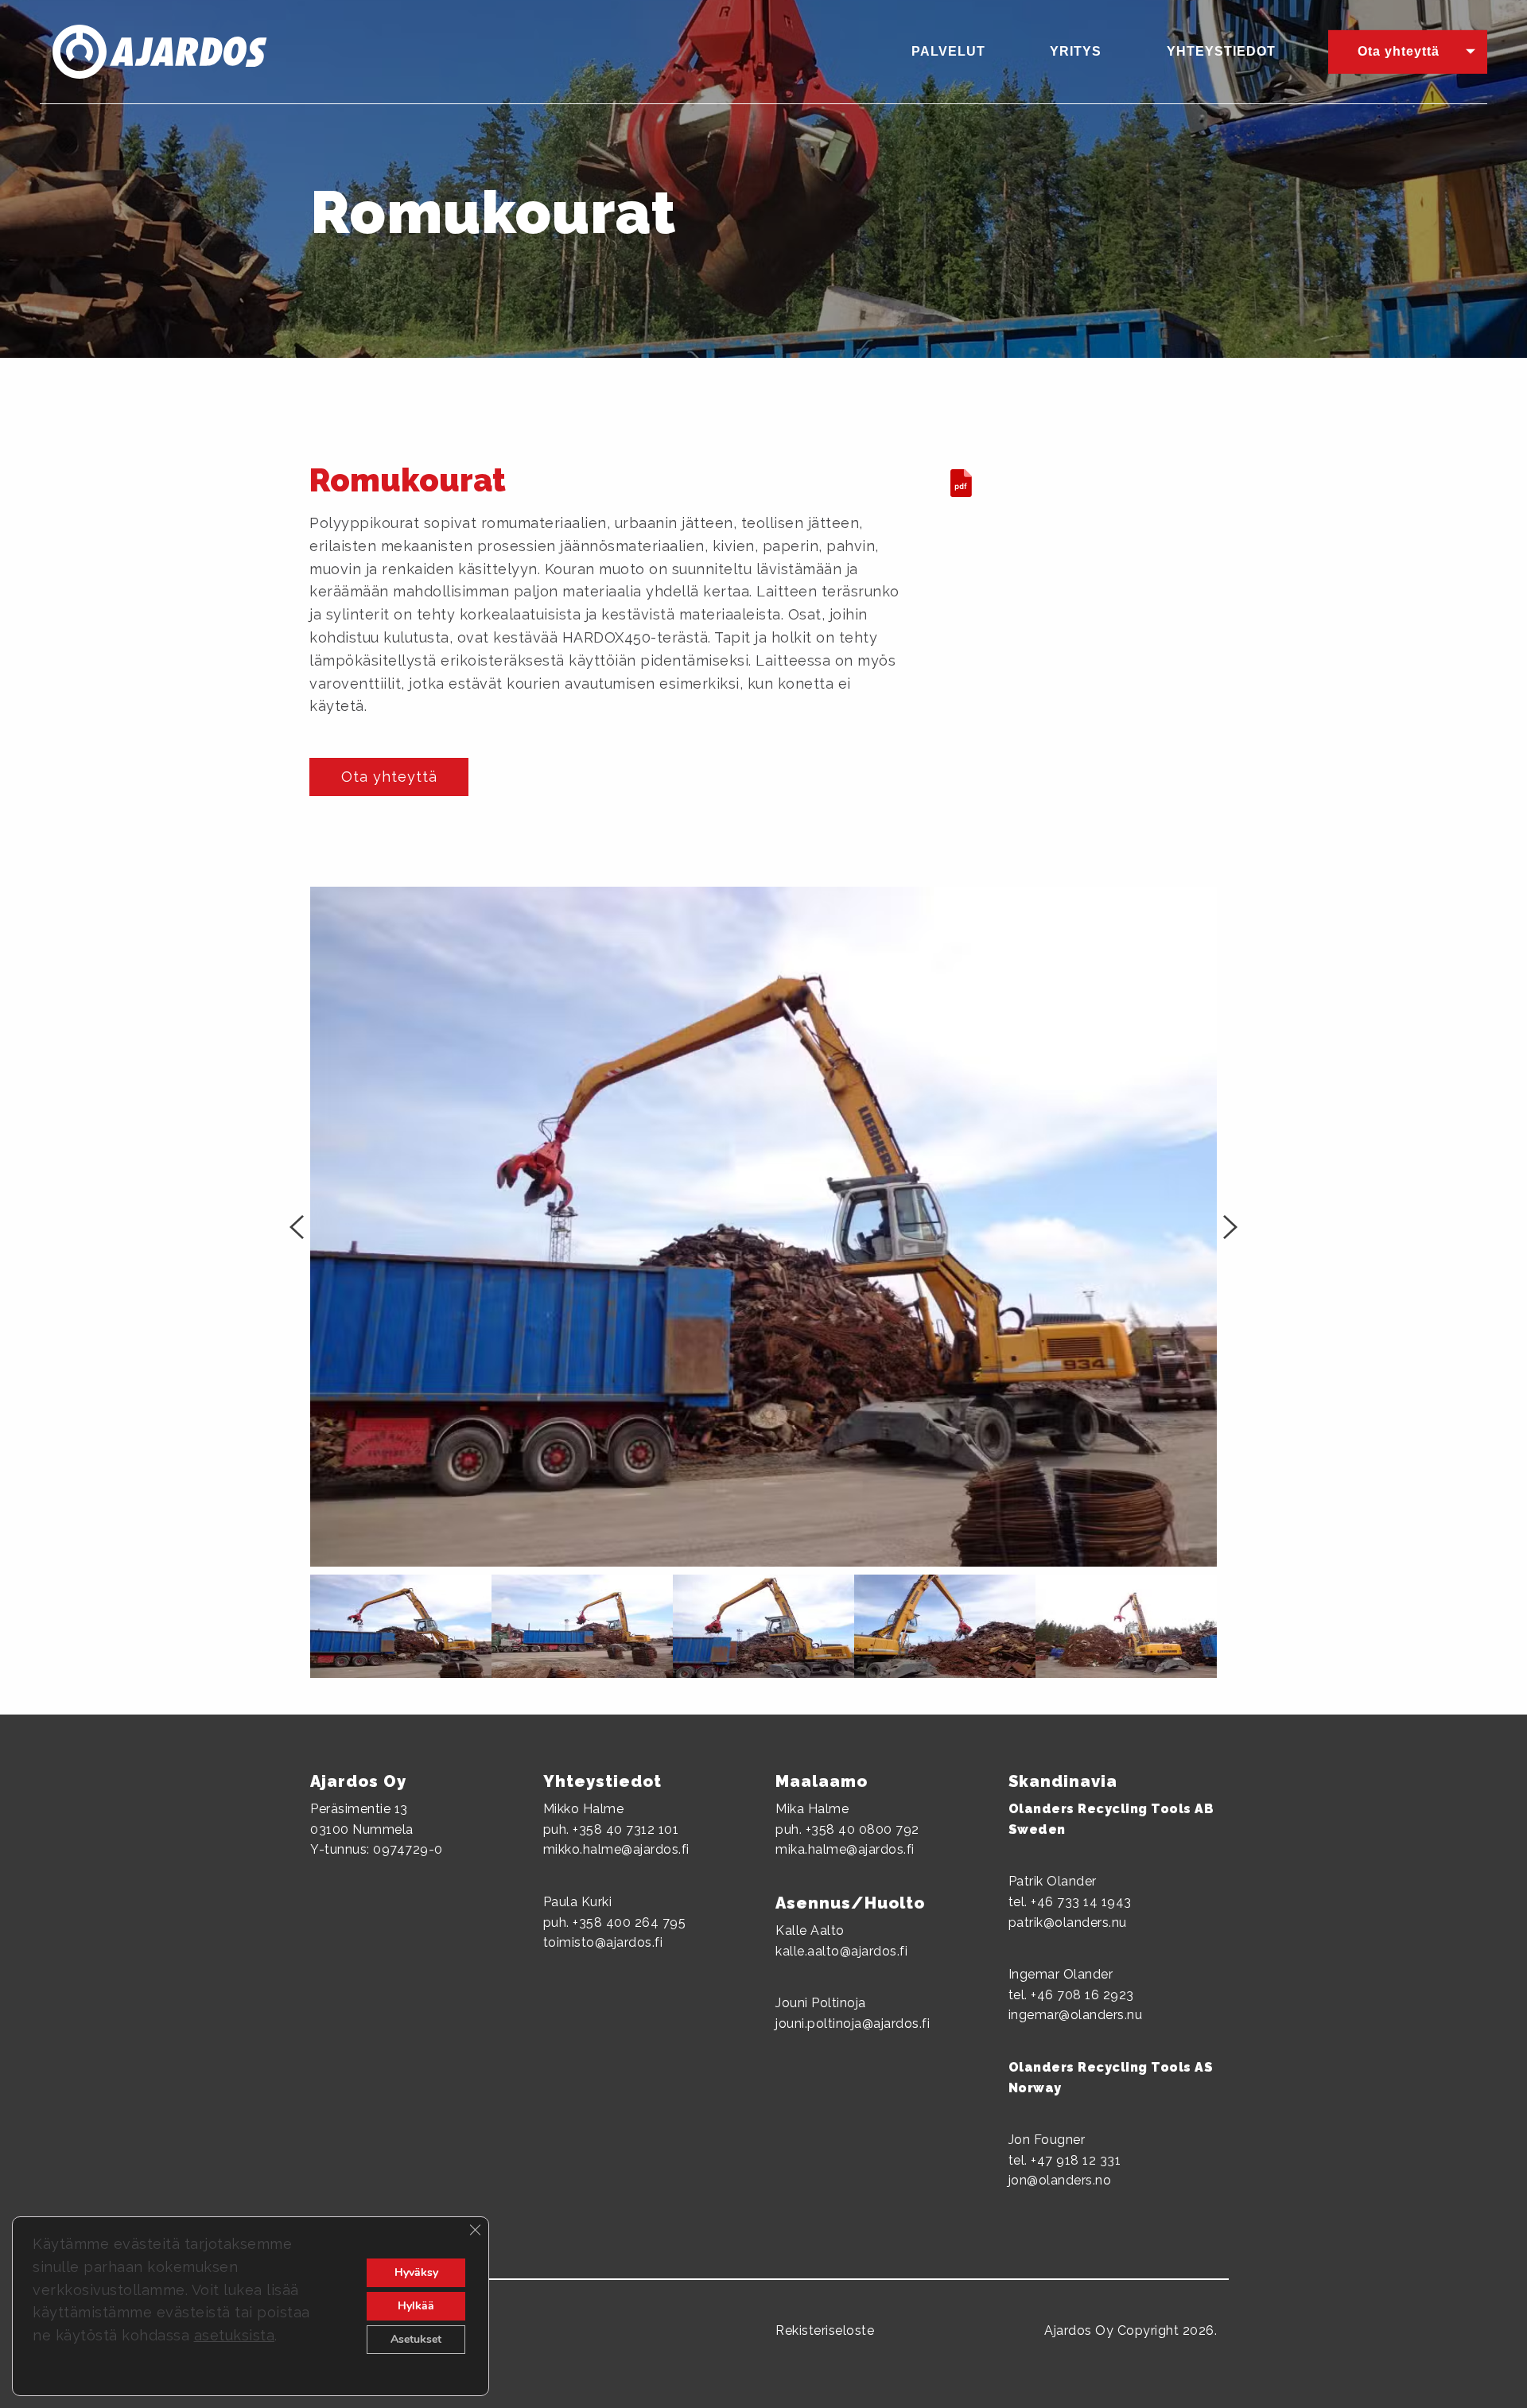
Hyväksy (416, 2272)
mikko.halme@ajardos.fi (616, 1849)
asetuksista (235, 2335)
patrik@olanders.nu (1068, 1923)
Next (1229, 1227)
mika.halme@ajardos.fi (845, 1849)
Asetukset (416, 2339)
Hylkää (416, 2306)
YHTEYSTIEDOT (1221, 51)
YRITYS (1076, 51)
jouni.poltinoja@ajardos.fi (853, 2023)
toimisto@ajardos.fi (603, 1942)
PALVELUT (948, 51)
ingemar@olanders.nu (1076, 2015)
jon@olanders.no (1060, 2180)
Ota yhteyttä (1399, 51)
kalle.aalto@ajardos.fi (841, 1951)
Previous (298, 1227)
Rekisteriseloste (825, 2330)
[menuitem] (958, 52)
